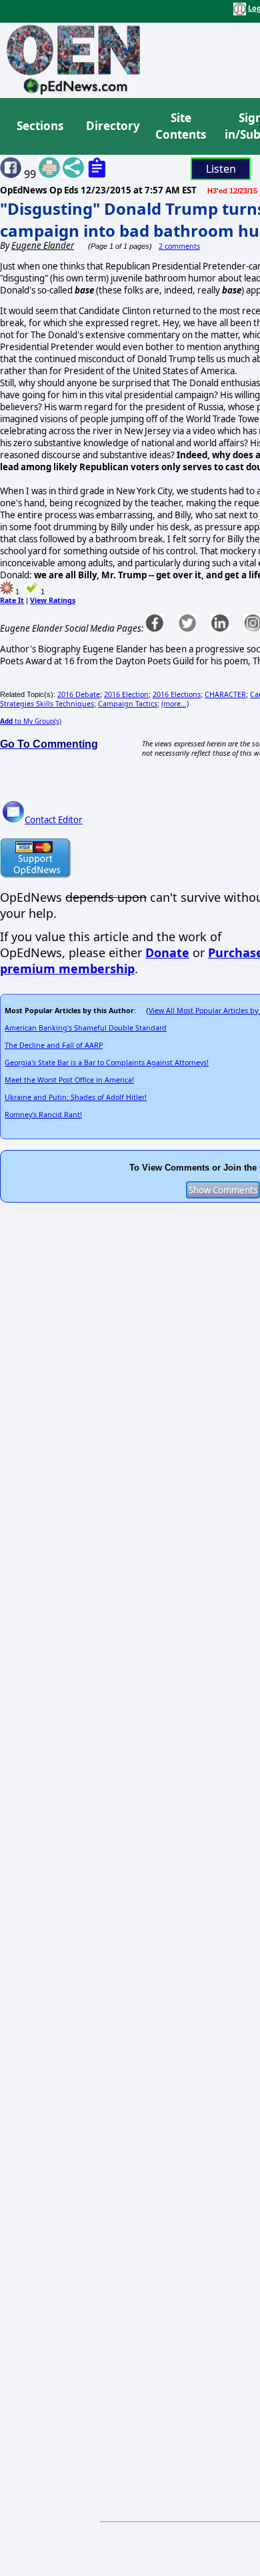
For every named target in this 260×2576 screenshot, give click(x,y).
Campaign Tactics (128, 704)
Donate (167, 952)
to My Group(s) (31, 721)
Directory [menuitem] (112, 126)
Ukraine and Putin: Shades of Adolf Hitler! (76, 1097)
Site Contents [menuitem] (181, 126)
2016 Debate (79, 694)
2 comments (179, 246)
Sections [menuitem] (40, 126)
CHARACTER (225, 694)
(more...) (175, 704)
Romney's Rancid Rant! (43, 1115)
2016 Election (126, 694)
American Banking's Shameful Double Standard (86, 1028)
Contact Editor (54, 820)
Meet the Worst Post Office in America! (69, 1080)
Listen (221, 169)
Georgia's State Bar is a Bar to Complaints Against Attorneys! (107, 1063)
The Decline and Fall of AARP (54, 1045)
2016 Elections (177, 694)
